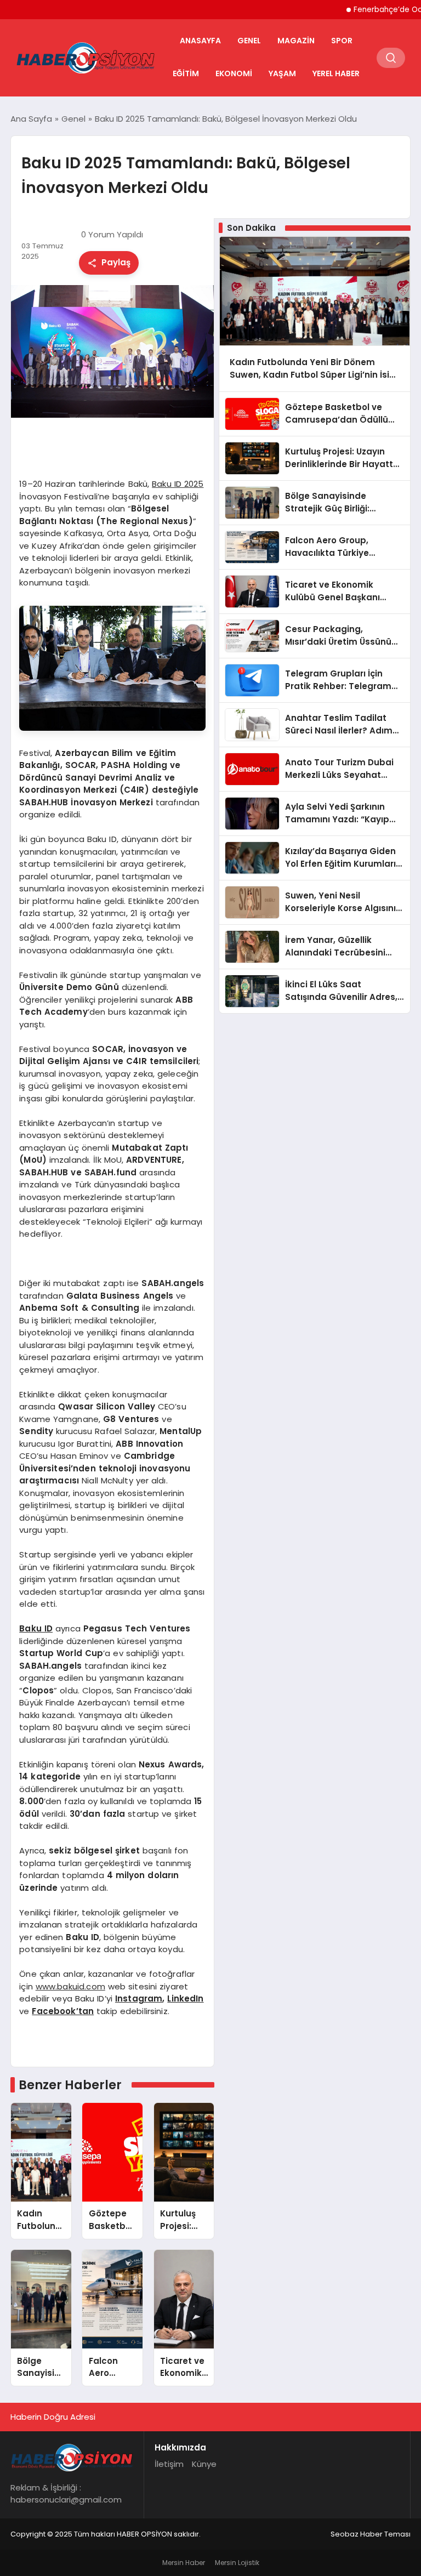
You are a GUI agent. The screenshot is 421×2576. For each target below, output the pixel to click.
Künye (204, 2464)
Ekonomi (234, 73)
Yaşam (282, 73)
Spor (342, 41)
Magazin (296, 41)
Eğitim (186, 73)
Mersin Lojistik (237, 2563)
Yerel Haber (336, 73)
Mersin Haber (184, 2563)
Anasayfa (200, 41)
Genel (249, 41)
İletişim (169, 2464)
